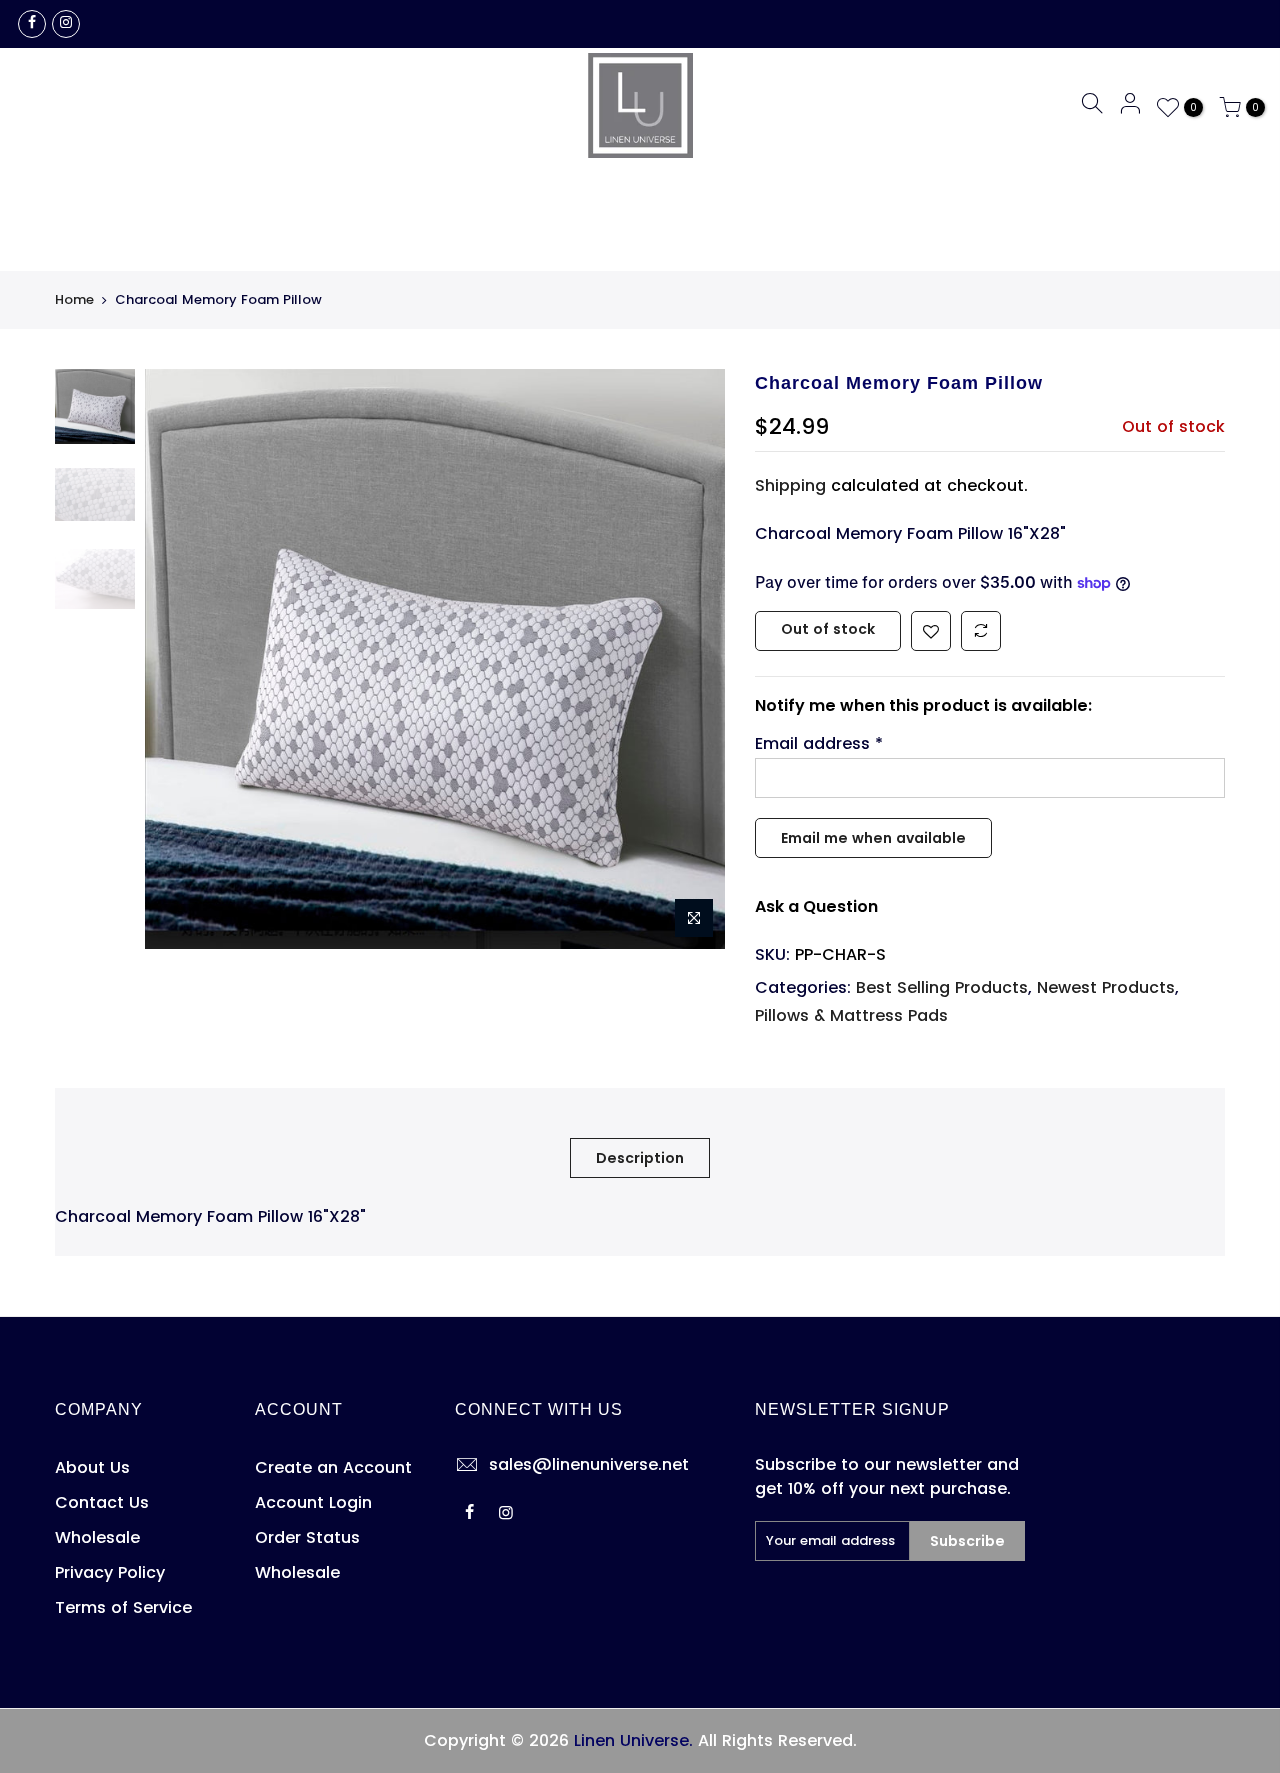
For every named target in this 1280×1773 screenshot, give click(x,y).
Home (74, 300)
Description (640, 1158)
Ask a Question (816, 906)
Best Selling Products (942, 987)
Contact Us (102, 1502)
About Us (92, 1467)
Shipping (790, 485)
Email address (819, 743)
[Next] (690, 659)
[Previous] (180, 659)
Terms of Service (123, 1607)
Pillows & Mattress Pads (851, 1015)
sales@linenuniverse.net (589, 1464)
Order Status (307, 1537)
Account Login (313, 1502)
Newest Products (1106, 987)
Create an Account (333, 1467)
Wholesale (97, 1537)
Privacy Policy (110, 1572)
